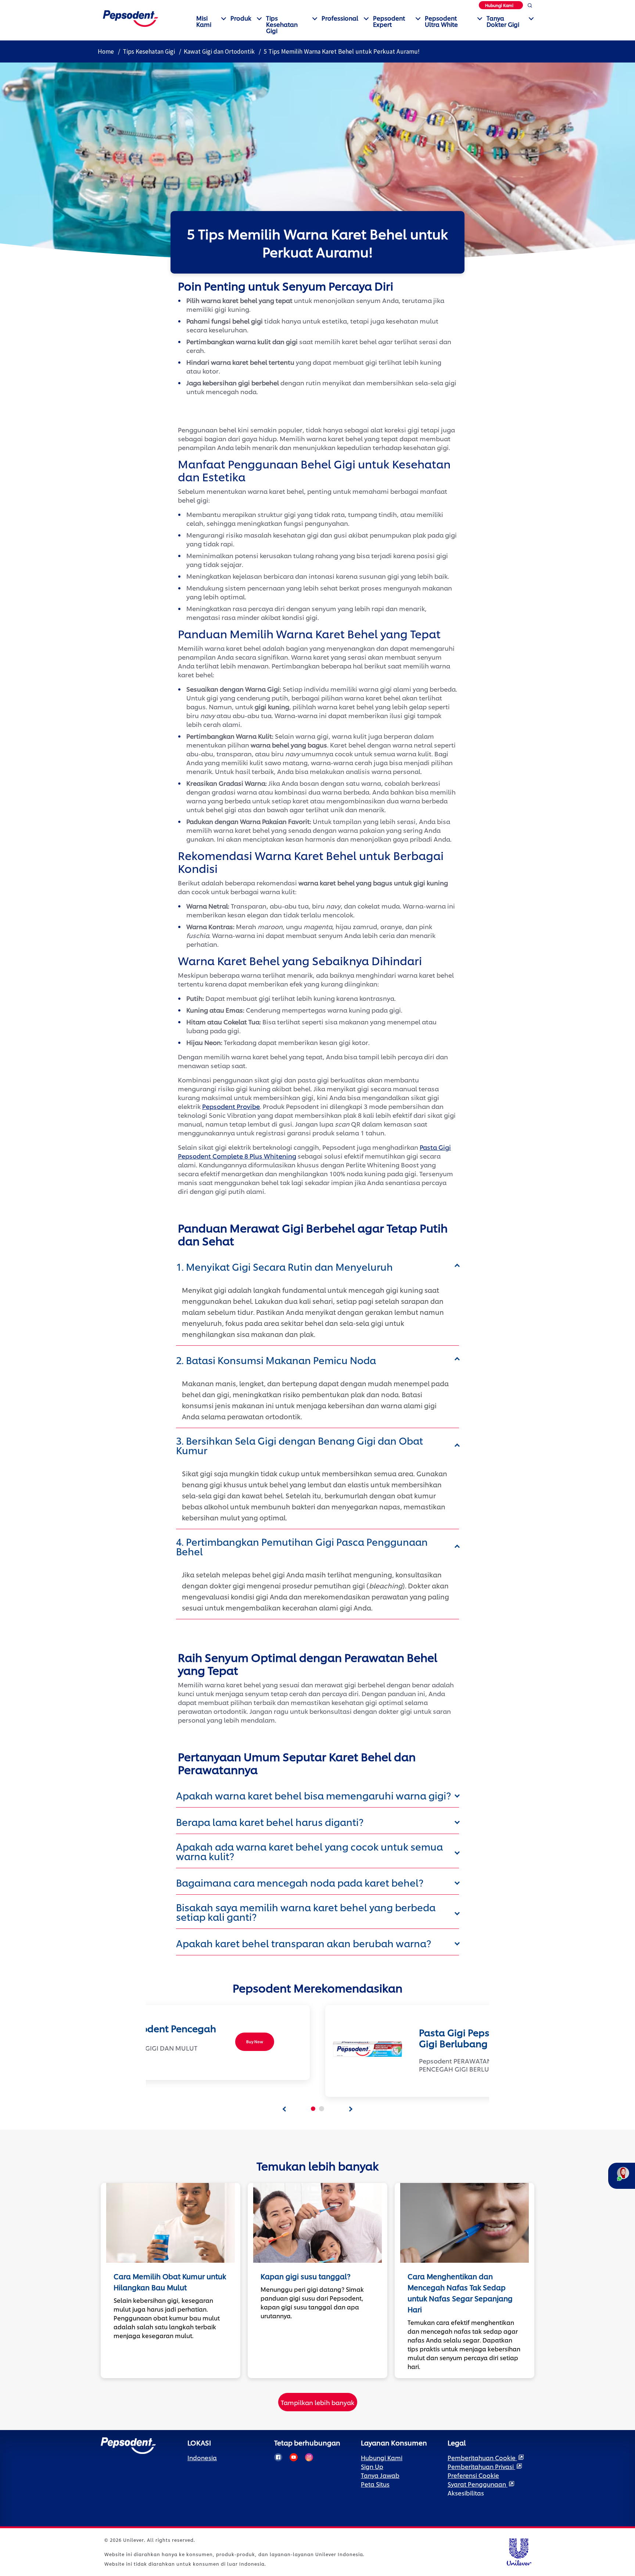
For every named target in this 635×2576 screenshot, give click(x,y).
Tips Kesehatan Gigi (282, 24)
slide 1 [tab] (313, 2109)
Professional (340, 18)
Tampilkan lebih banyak (317, 2402)
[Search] (530, 7)
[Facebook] (278, 2457)
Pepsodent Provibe (231, 1106)
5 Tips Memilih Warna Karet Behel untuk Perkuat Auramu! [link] (342, 51)
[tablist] (284, 2109)
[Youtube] (294, 2457)
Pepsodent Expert (389, 21)
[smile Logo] (130, 17)
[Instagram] (309, 2457)
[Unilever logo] (519, 2551)
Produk (241, 18)
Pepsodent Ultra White (441, 21)
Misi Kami (204, 21)
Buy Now (255, 2042)
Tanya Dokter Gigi (503, 21)
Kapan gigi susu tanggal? (306, 2276)
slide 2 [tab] (322, 2109)
